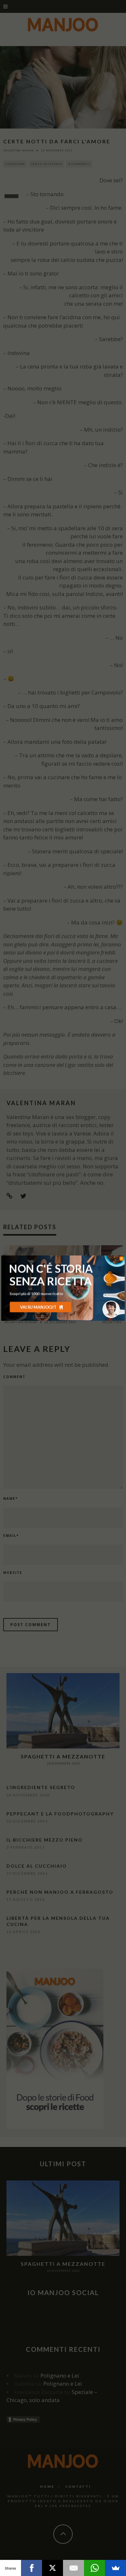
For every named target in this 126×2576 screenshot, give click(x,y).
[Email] (73, 2568)
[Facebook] (31, 2568)
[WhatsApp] (94, 2568)
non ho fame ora (41, 1317)
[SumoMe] (115, 2568)
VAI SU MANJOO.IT (39, 1307)
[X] (52, 2568)
